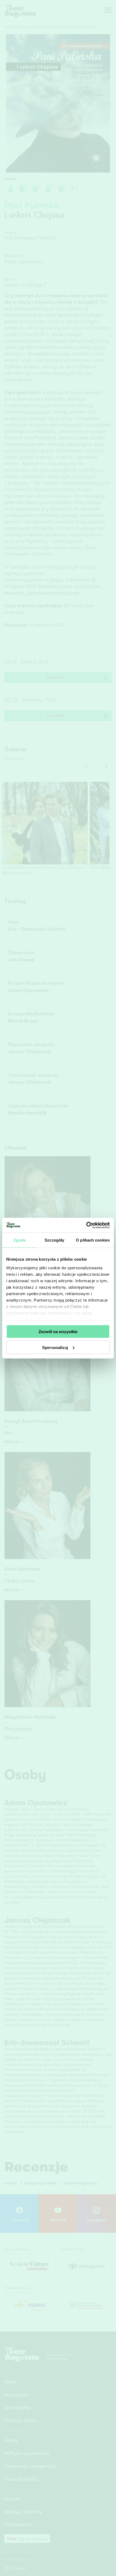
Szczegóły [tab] (54, 1240)
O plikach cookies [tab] (93, 1240)
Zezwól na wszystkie (58, 1332)
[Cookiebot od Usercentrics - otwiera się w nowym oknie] (86, 1225)
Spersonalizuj (55, 1347)
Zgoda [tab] (20, 1240)
